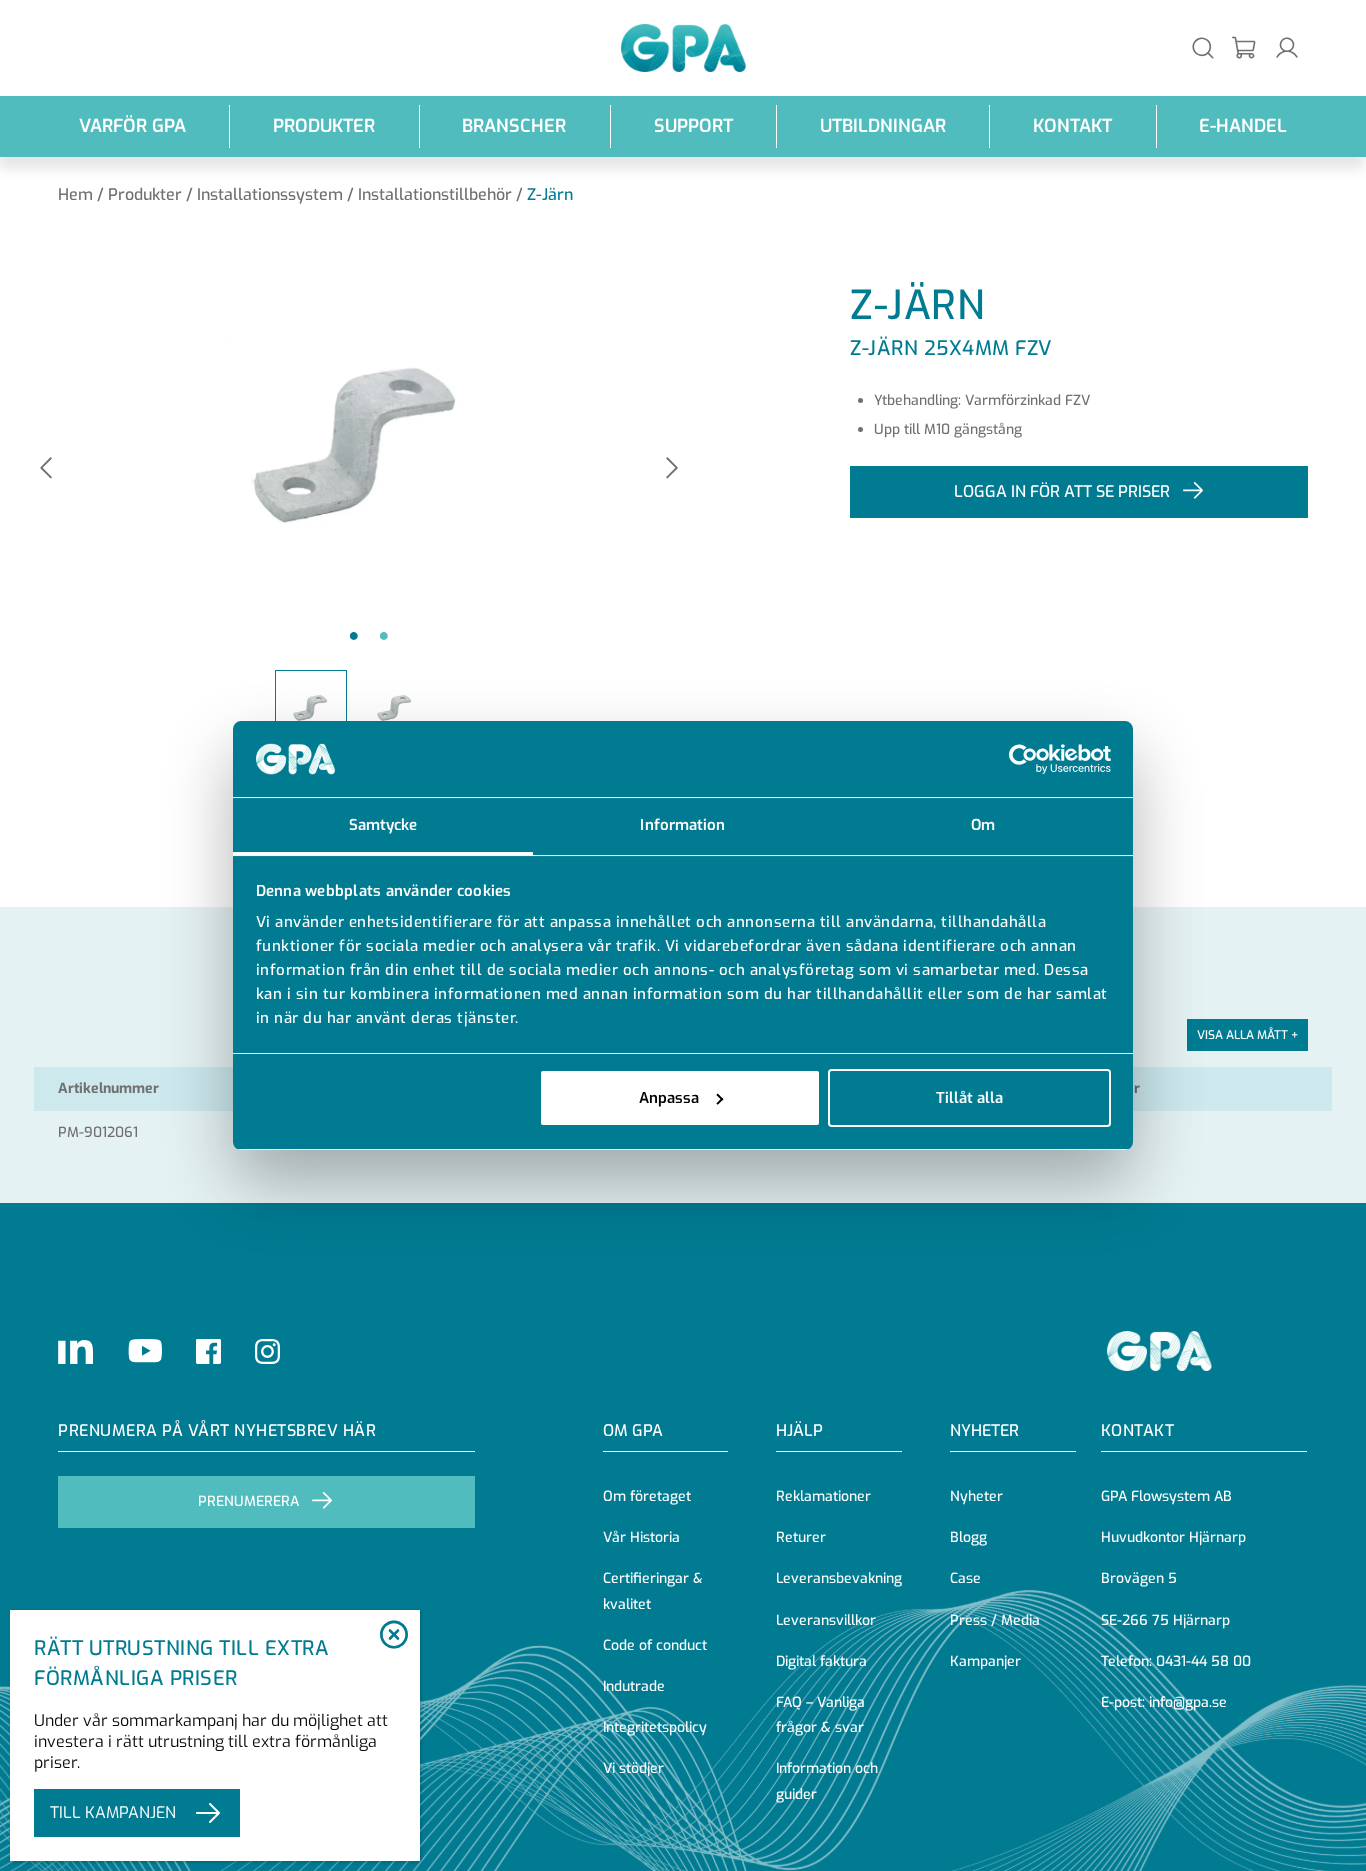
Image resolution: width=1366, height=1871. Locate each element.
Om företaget (647, 1496)
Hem (75, 194)
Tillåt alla (969, 1098)
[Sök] (1203, 47)
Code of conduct (655, 1645)
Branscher (514, 126)
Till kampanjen (113, 1812)
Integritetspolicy (655, 1727)
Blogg (968, 1537)
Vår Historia (641, 1537)
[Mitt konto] (1287, 47)
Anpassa (669, 1098)
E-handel (1243, 126)
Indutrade (634, 1686)
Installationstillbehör (435, 194)
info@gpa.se (1188, 1702)
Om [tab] (983, 825)
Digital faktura (821, 1661)
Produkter (324, 126)
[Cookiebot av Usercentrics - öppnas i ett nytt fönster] (1023, 759)
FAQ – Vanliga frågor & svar (820, 1715)
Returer (801, 1537)
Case (965, 1578)
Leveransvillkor (826, 1620)
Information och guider (827, 1781)
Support (693, 126)
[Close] (394, 1636)
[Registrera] (1245, 48)
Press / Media (995, 1620)
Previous (46, 469)
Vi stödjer (633, 1768)
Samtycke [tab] (383, 825)
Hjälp (799, 1430)
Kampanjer (985, 1661)
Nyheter (976, 1496)
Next (672, 469)
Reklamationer (823, 1496)
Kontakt (1072, 126)
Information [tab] (682, 825)
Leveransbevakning (839, 1578)
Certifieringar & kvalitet (653, 1591)
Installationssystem (270, 194)
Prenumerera (248, 1501)
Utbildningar (883, 126)
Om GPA (633, 1430)
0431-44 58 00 (1203, 1661)
